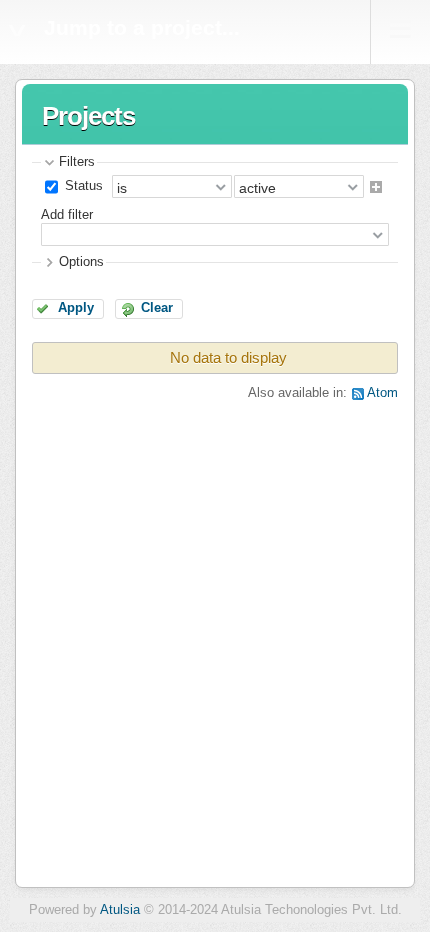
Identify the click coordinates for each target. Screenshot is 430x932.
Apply (76, 308)
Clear (157, 308)
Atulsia (120, 910)
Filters (77, 162)
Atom (382, 393)
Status (82, 186)
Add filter (67, 215)
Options (81, 262)
